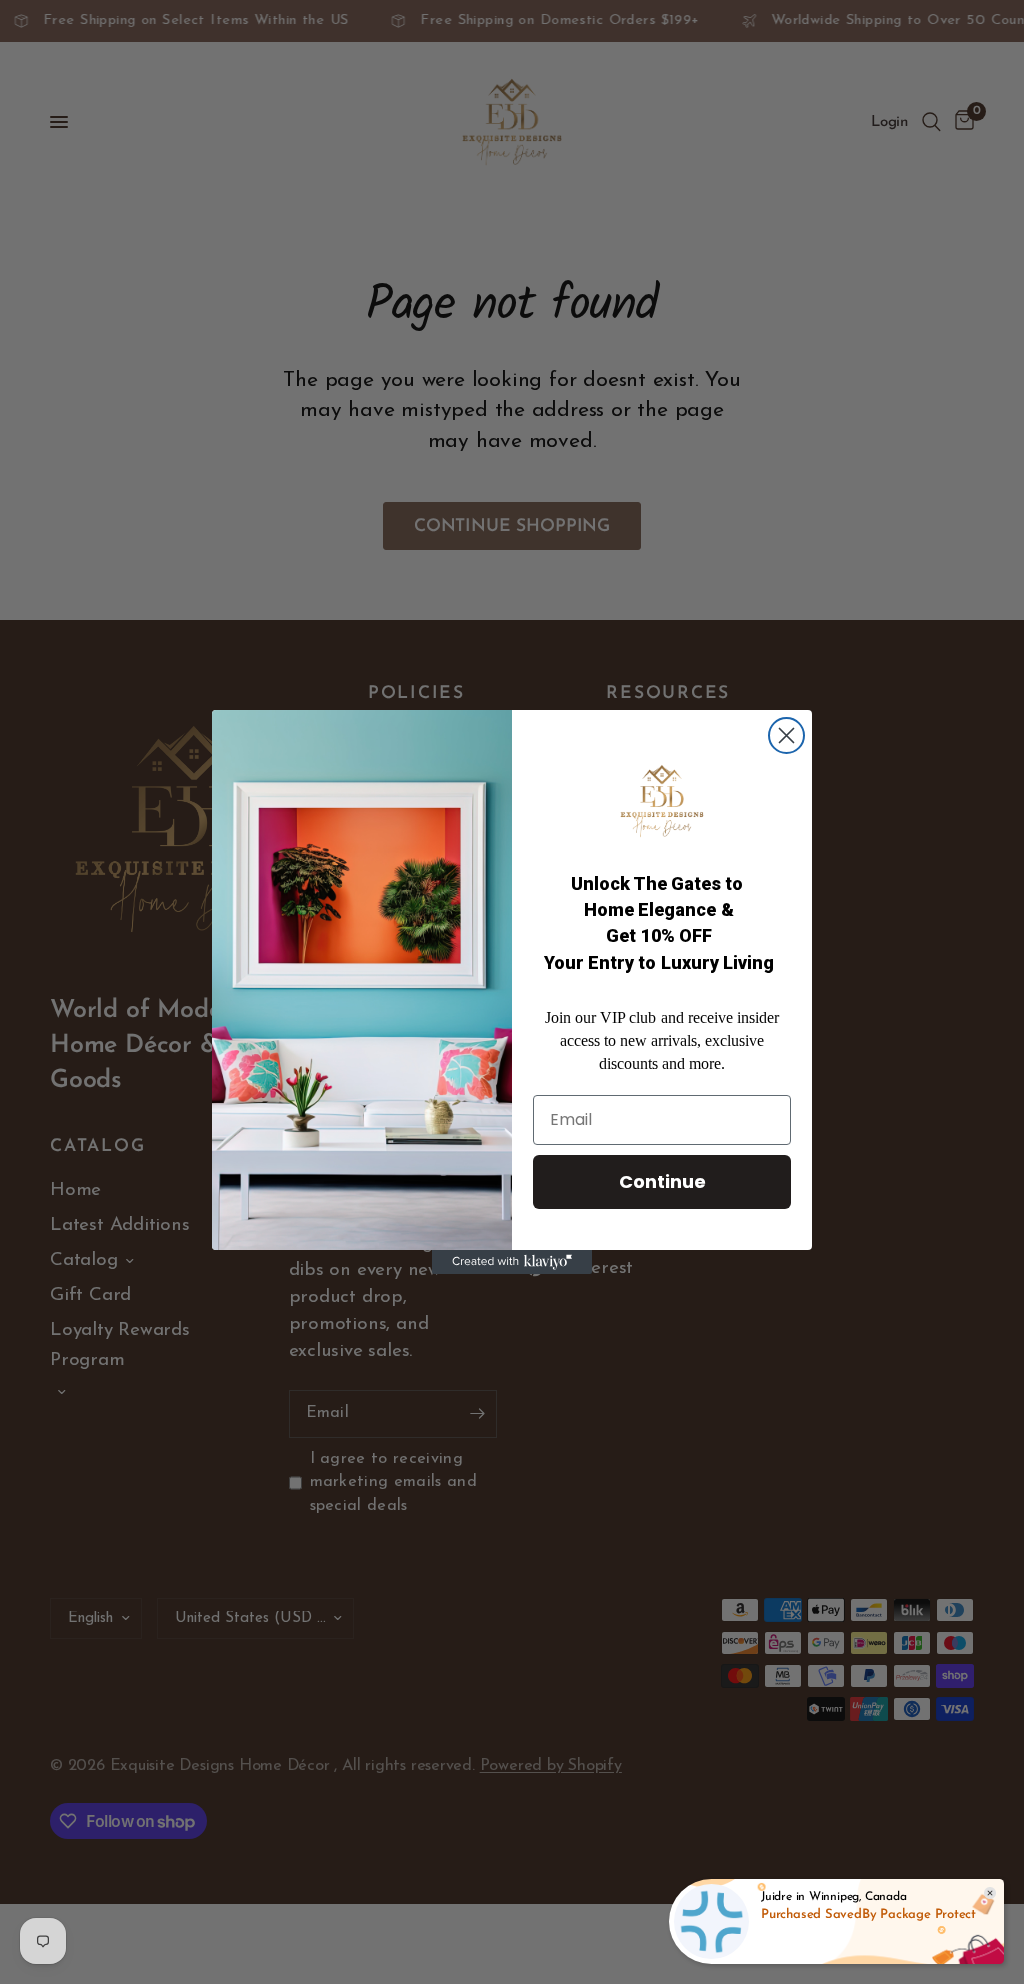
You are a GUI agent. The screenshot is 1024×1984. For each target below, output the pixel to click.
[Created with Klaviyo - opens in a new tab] (512, 1262)
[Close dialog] (786, 735)
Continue (662, 1181)
